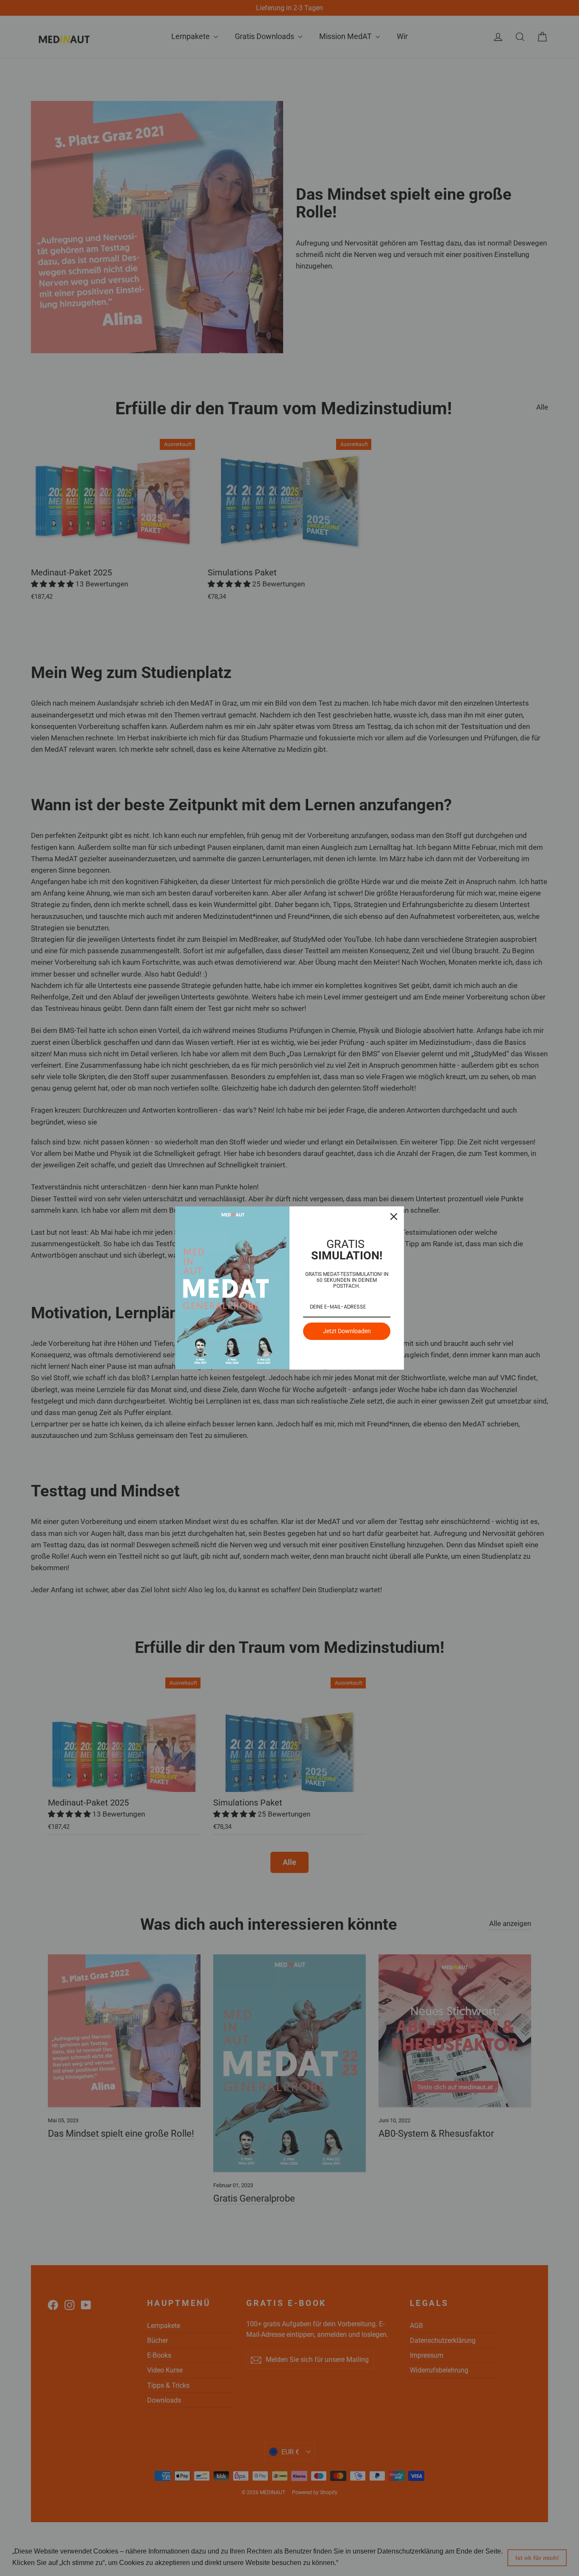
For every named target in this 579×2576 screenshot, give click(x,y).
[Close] (394, 1217)
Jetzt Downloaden (347, 1331)
